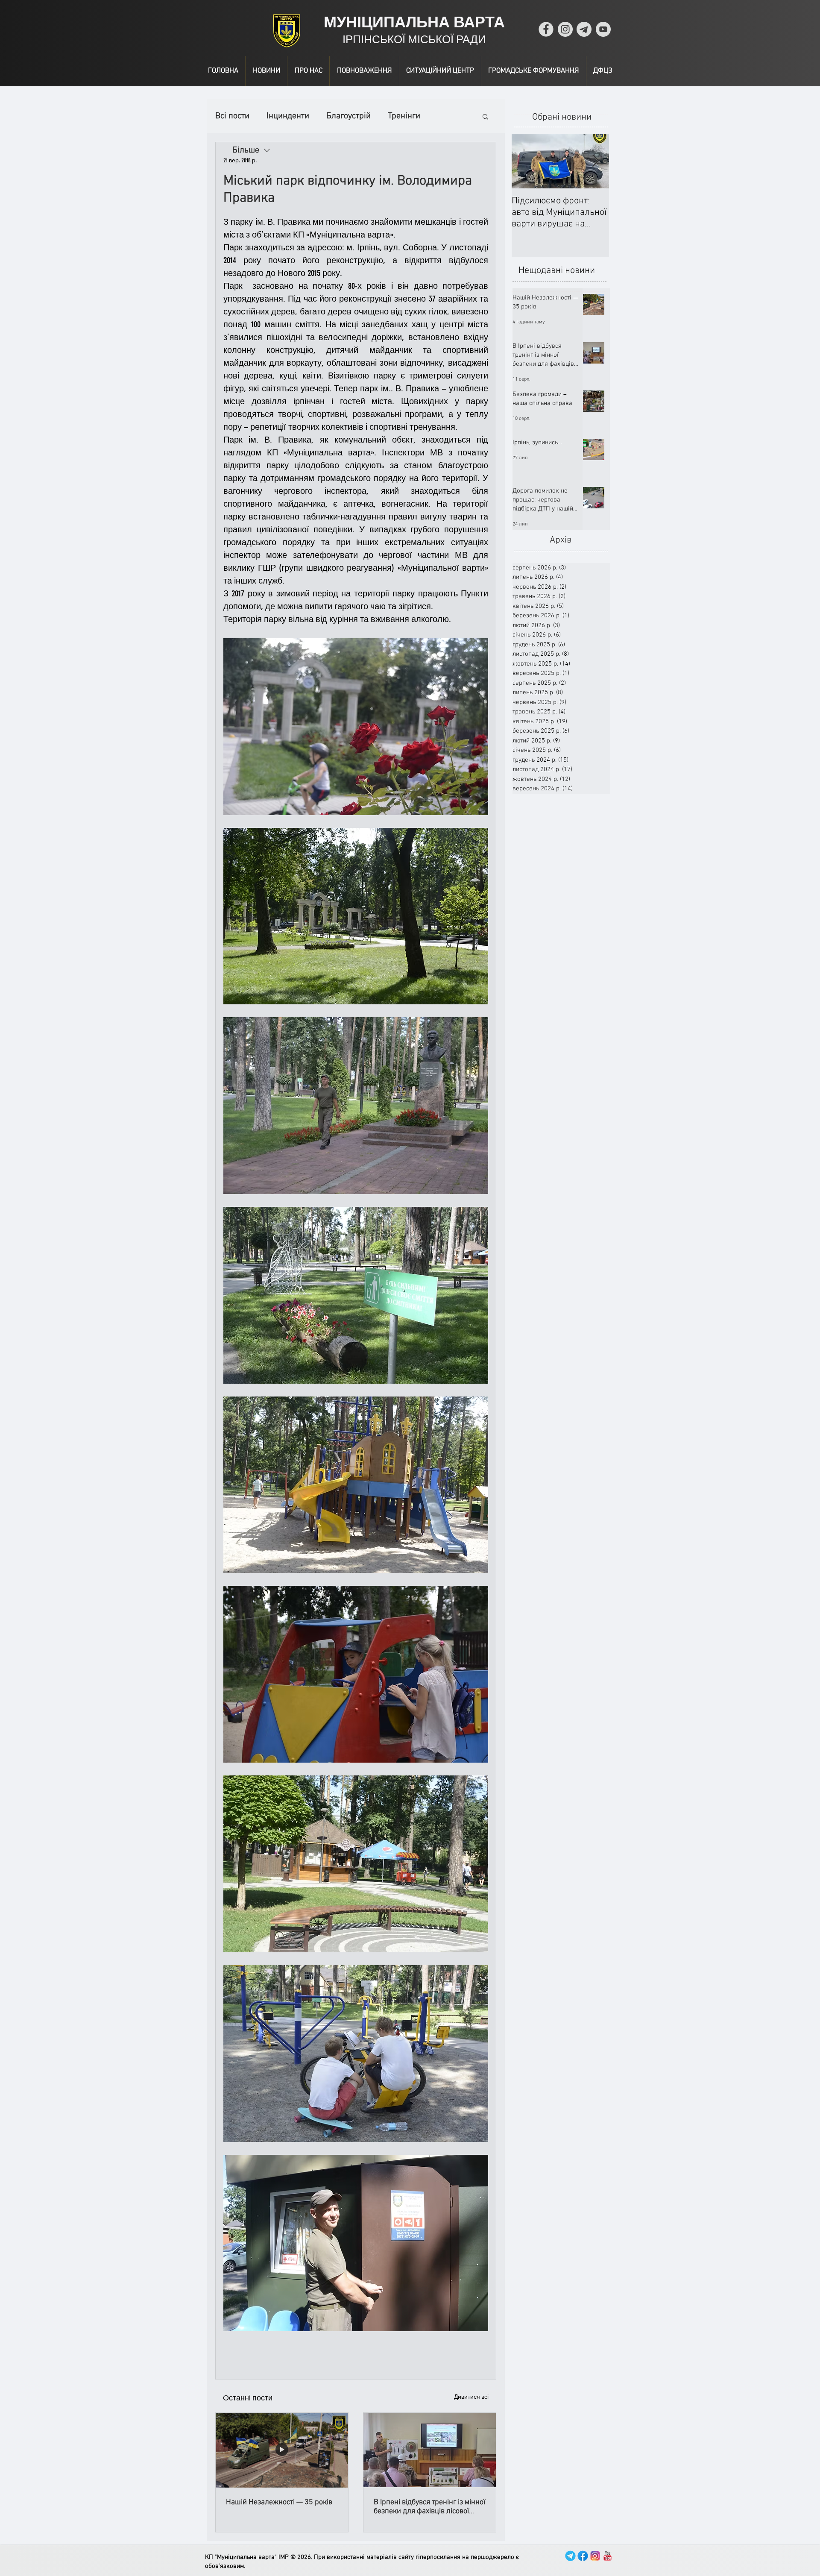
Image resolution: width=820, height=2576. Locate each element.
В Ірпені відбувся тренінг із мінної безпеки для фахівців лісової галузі (429, 2507)
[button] (485, 116)
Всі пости (232, 116)
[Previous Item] (525, 161)
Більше (401, 116)
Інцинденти (288, 116)
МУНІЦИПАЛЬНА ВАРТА (414, 22)
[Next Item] (595, 161)
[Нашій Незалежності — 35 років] (282, 2450)
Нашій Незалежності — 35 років (279, 2502)
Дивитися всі (471, 2397)
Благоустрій (348, 116)
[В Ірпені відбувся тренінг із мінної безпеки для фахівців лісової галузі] (430, 2450)
